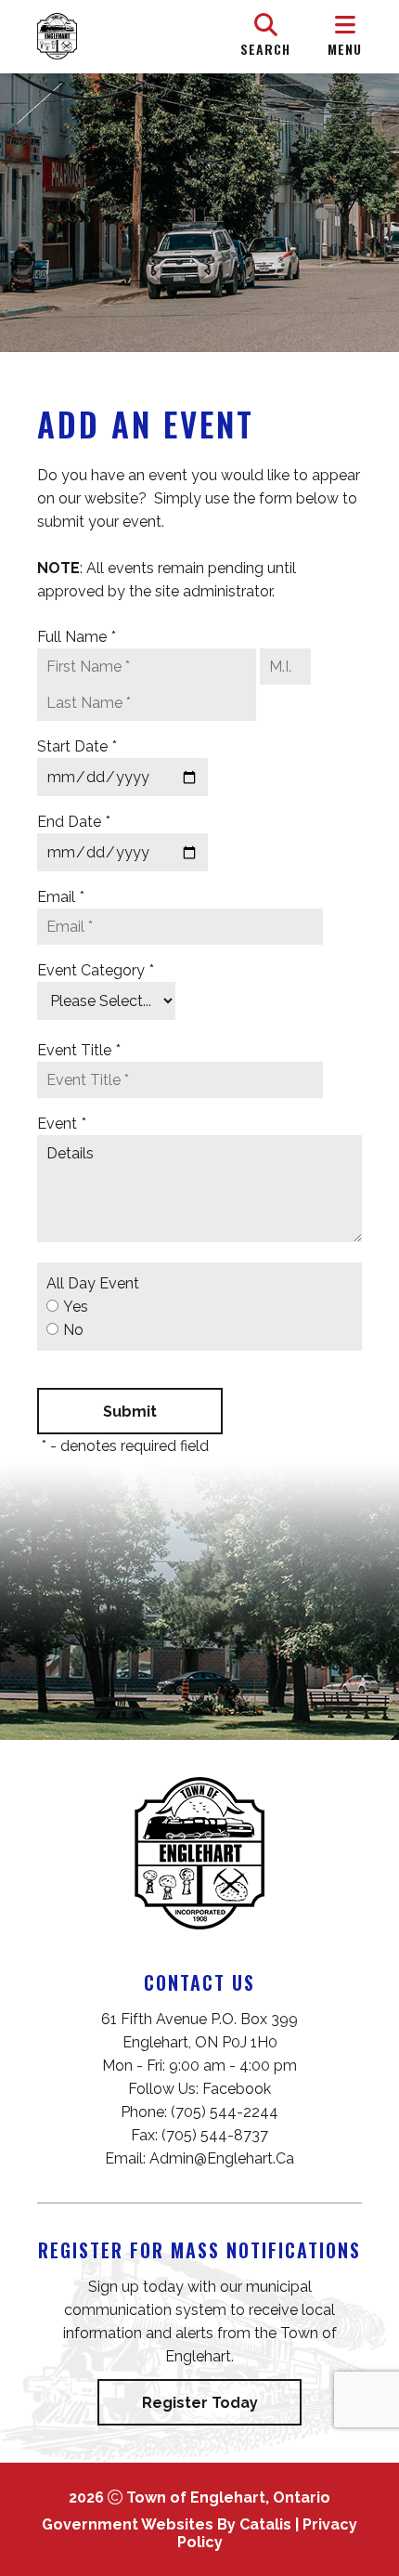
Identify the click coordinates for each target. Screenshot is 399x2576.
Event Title (79, 1050)
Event (62, 1124)
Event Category (96, 970)
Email (61, 897)
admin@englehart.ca (222, 2158)
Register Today (200, 2403)
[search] (265, 36)
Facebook (237, 2089)
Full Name (77, 637)
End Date (74, 822)
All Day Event (93, 1283)
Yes (76, 1307)
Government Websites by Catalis (167, 2524)
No (73, 1330)
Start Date (77, 746)
